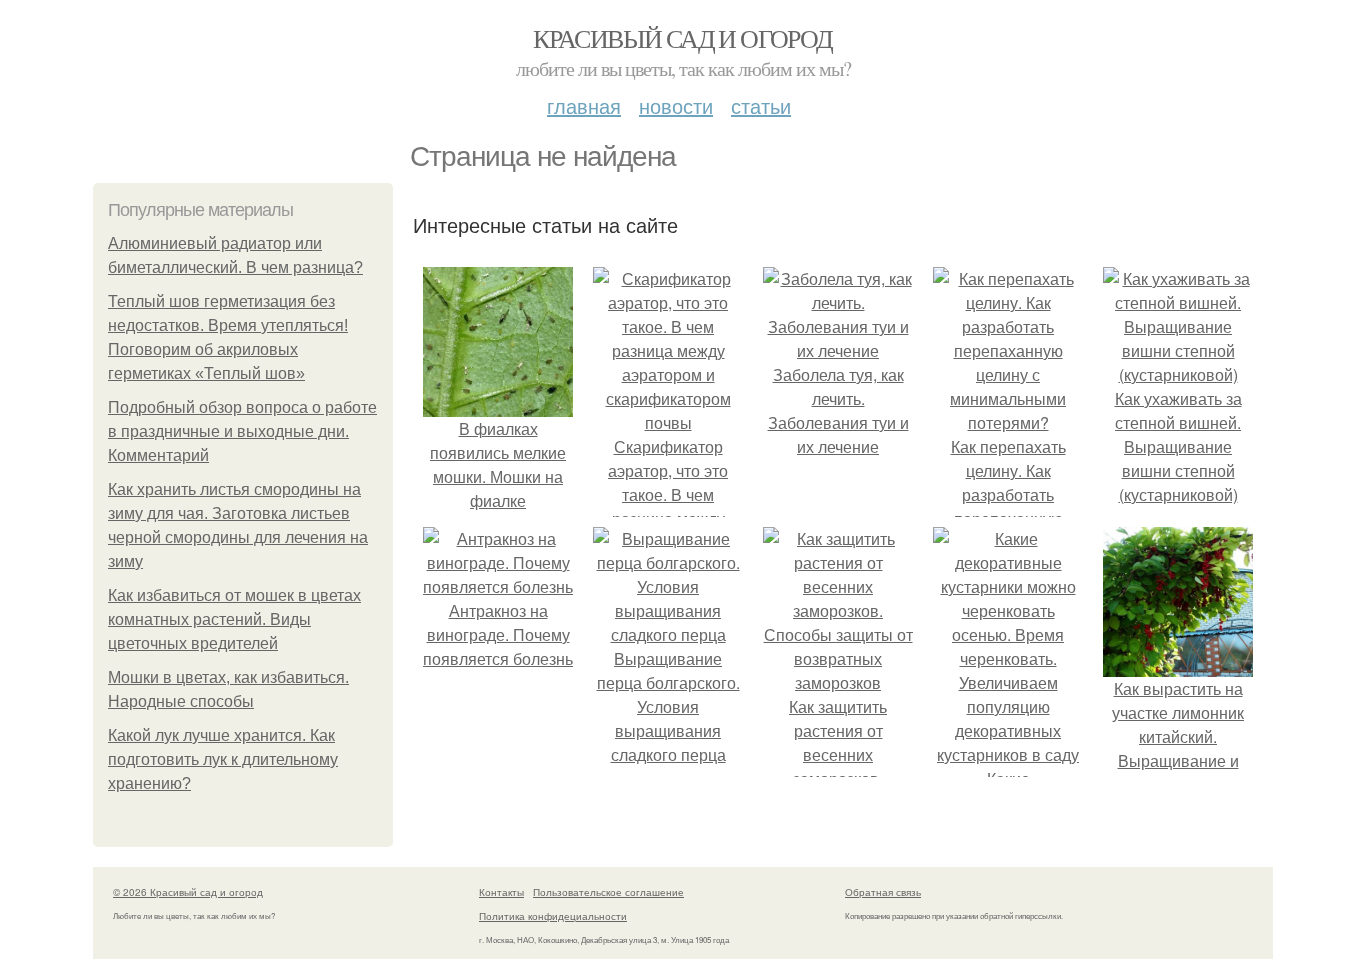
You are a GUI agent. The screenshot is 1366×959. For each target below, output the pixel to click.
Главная (584, 105)
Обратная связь (883, 892)
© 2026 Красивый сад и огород (188, 892)
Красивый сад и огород (682, 38)
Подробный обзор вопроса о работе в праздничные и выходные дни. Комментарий (242, 431)
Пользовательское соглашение (608, 892)
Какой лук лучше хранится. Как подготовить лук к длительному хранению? (223, 759)
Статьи (761, 105)
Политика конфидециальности (553, 916)
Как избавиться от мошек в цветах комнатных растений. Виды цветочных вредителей (234, 619)
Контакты (501, 892)
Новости (676, 105)
